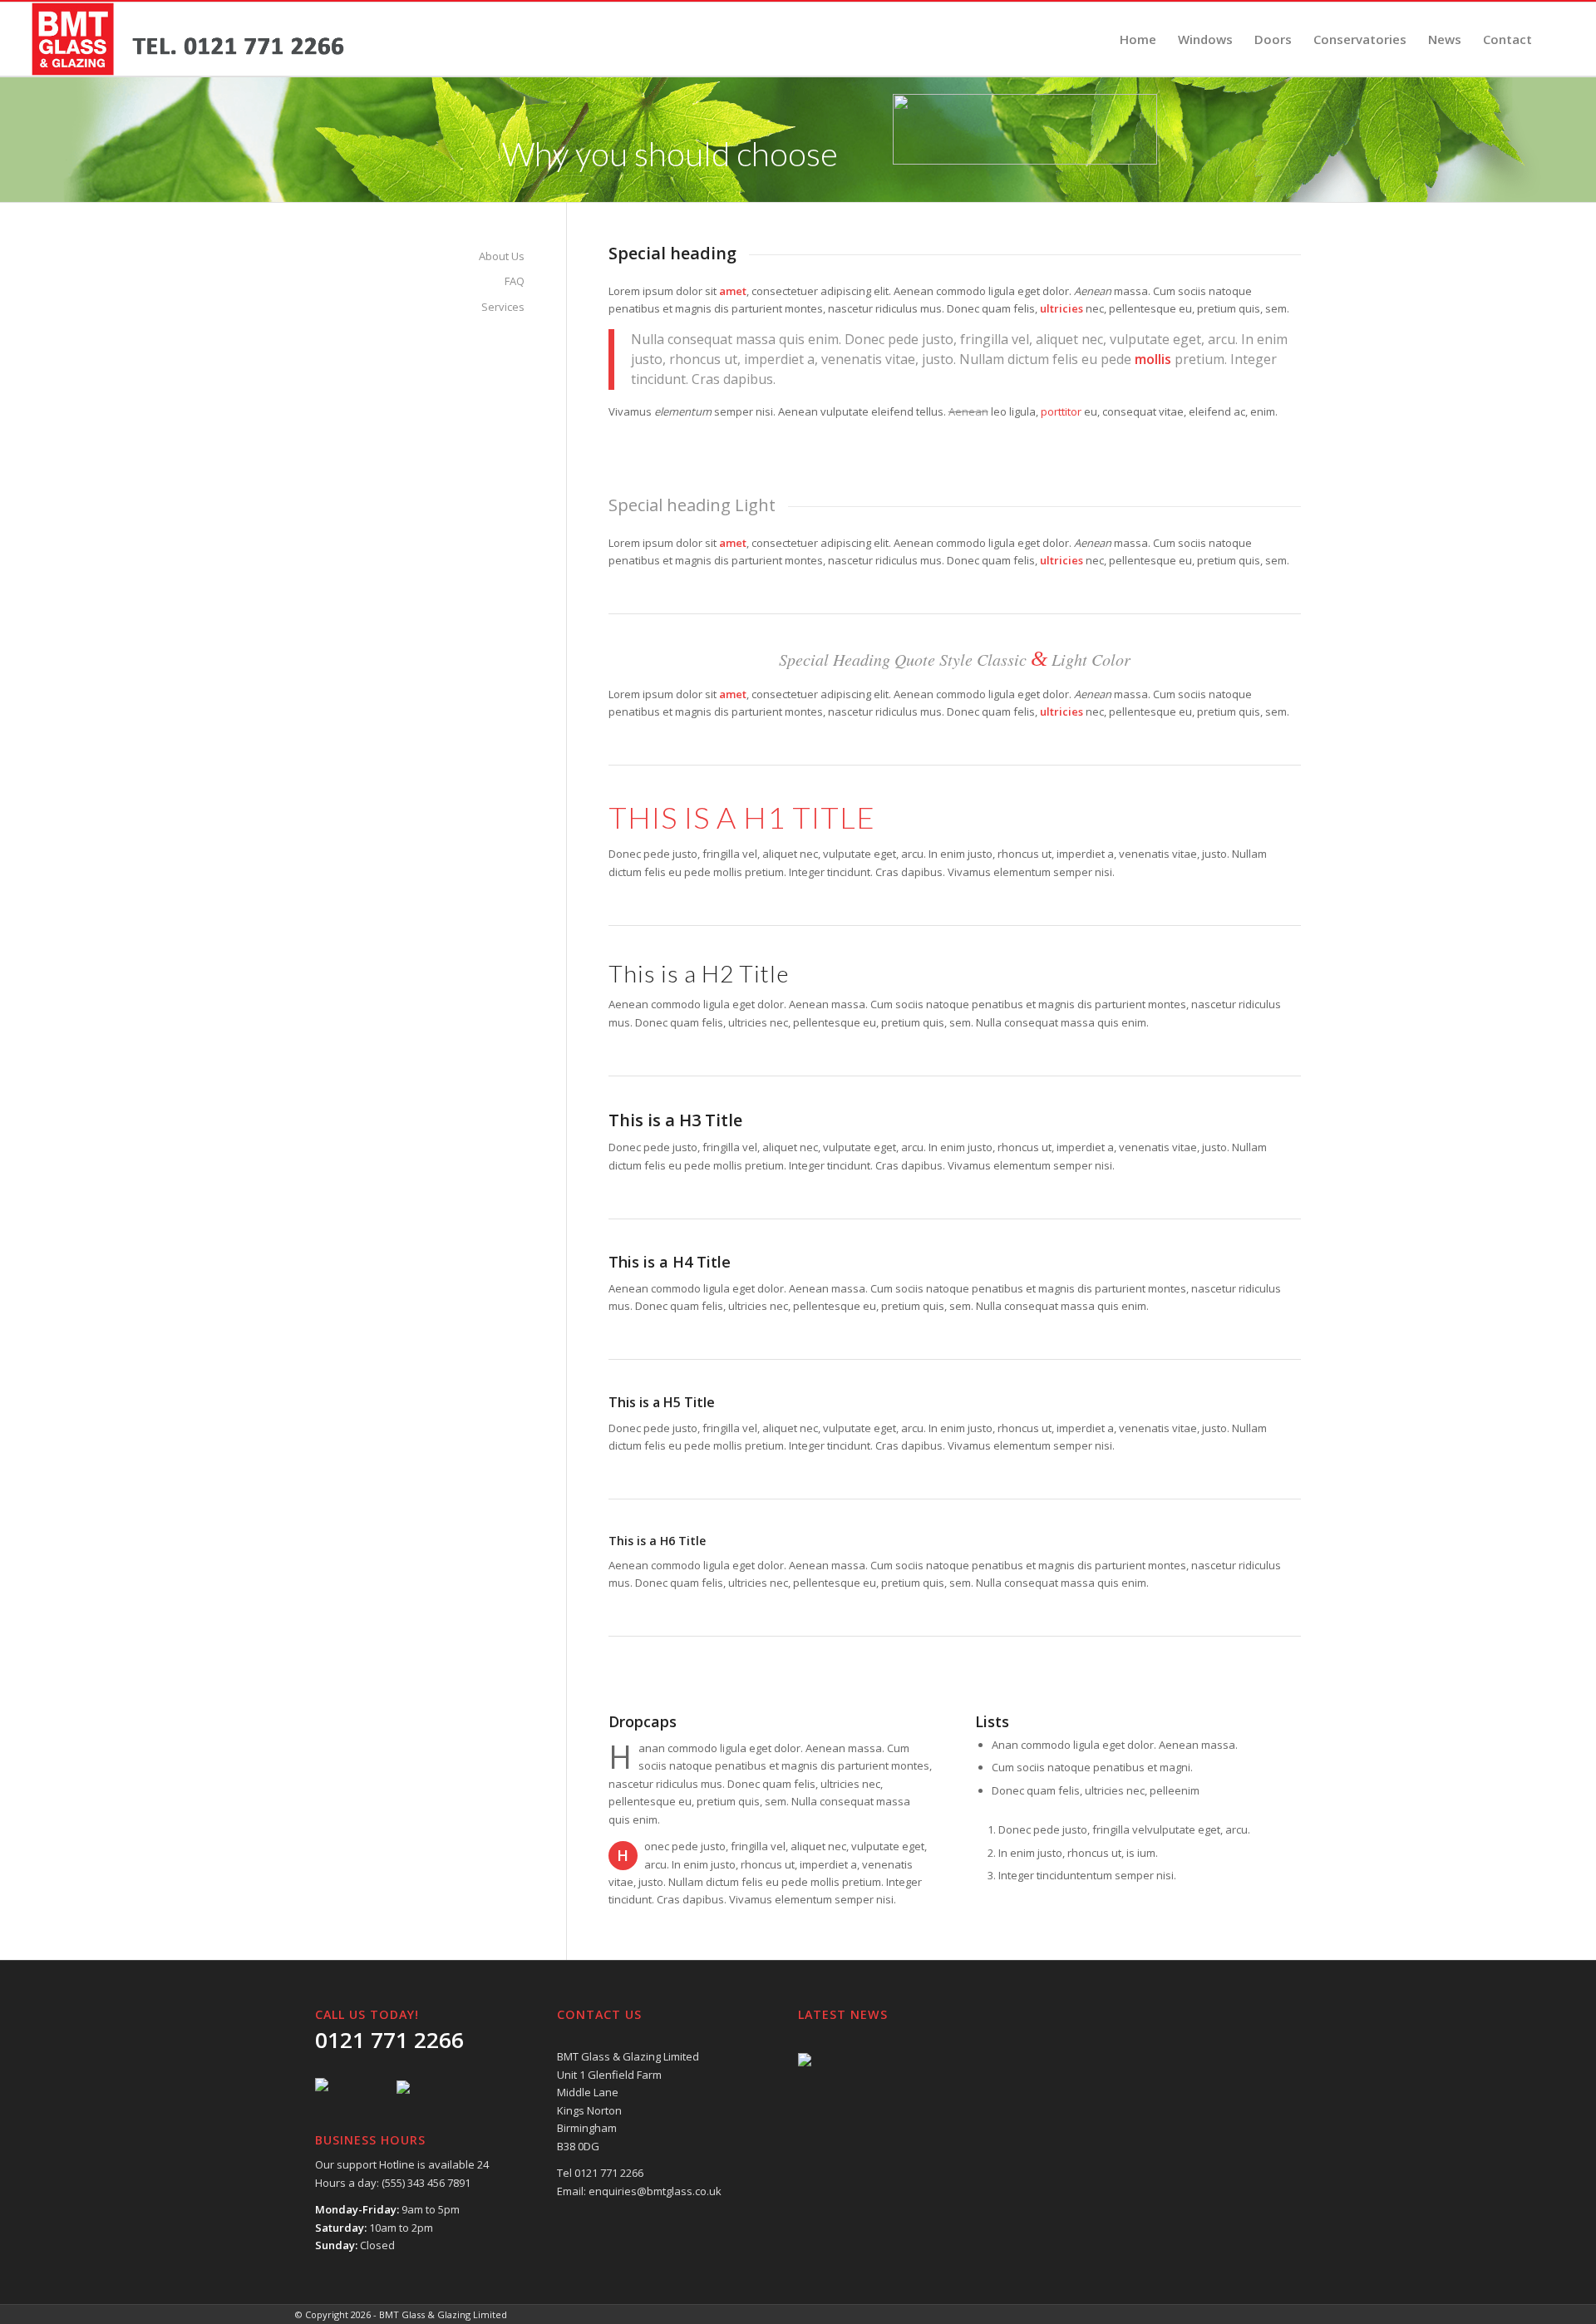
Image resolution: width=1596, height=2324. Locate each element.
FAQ (515, 281)
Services (503, 307)
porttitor (1061, 411)
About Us (502, 256)
